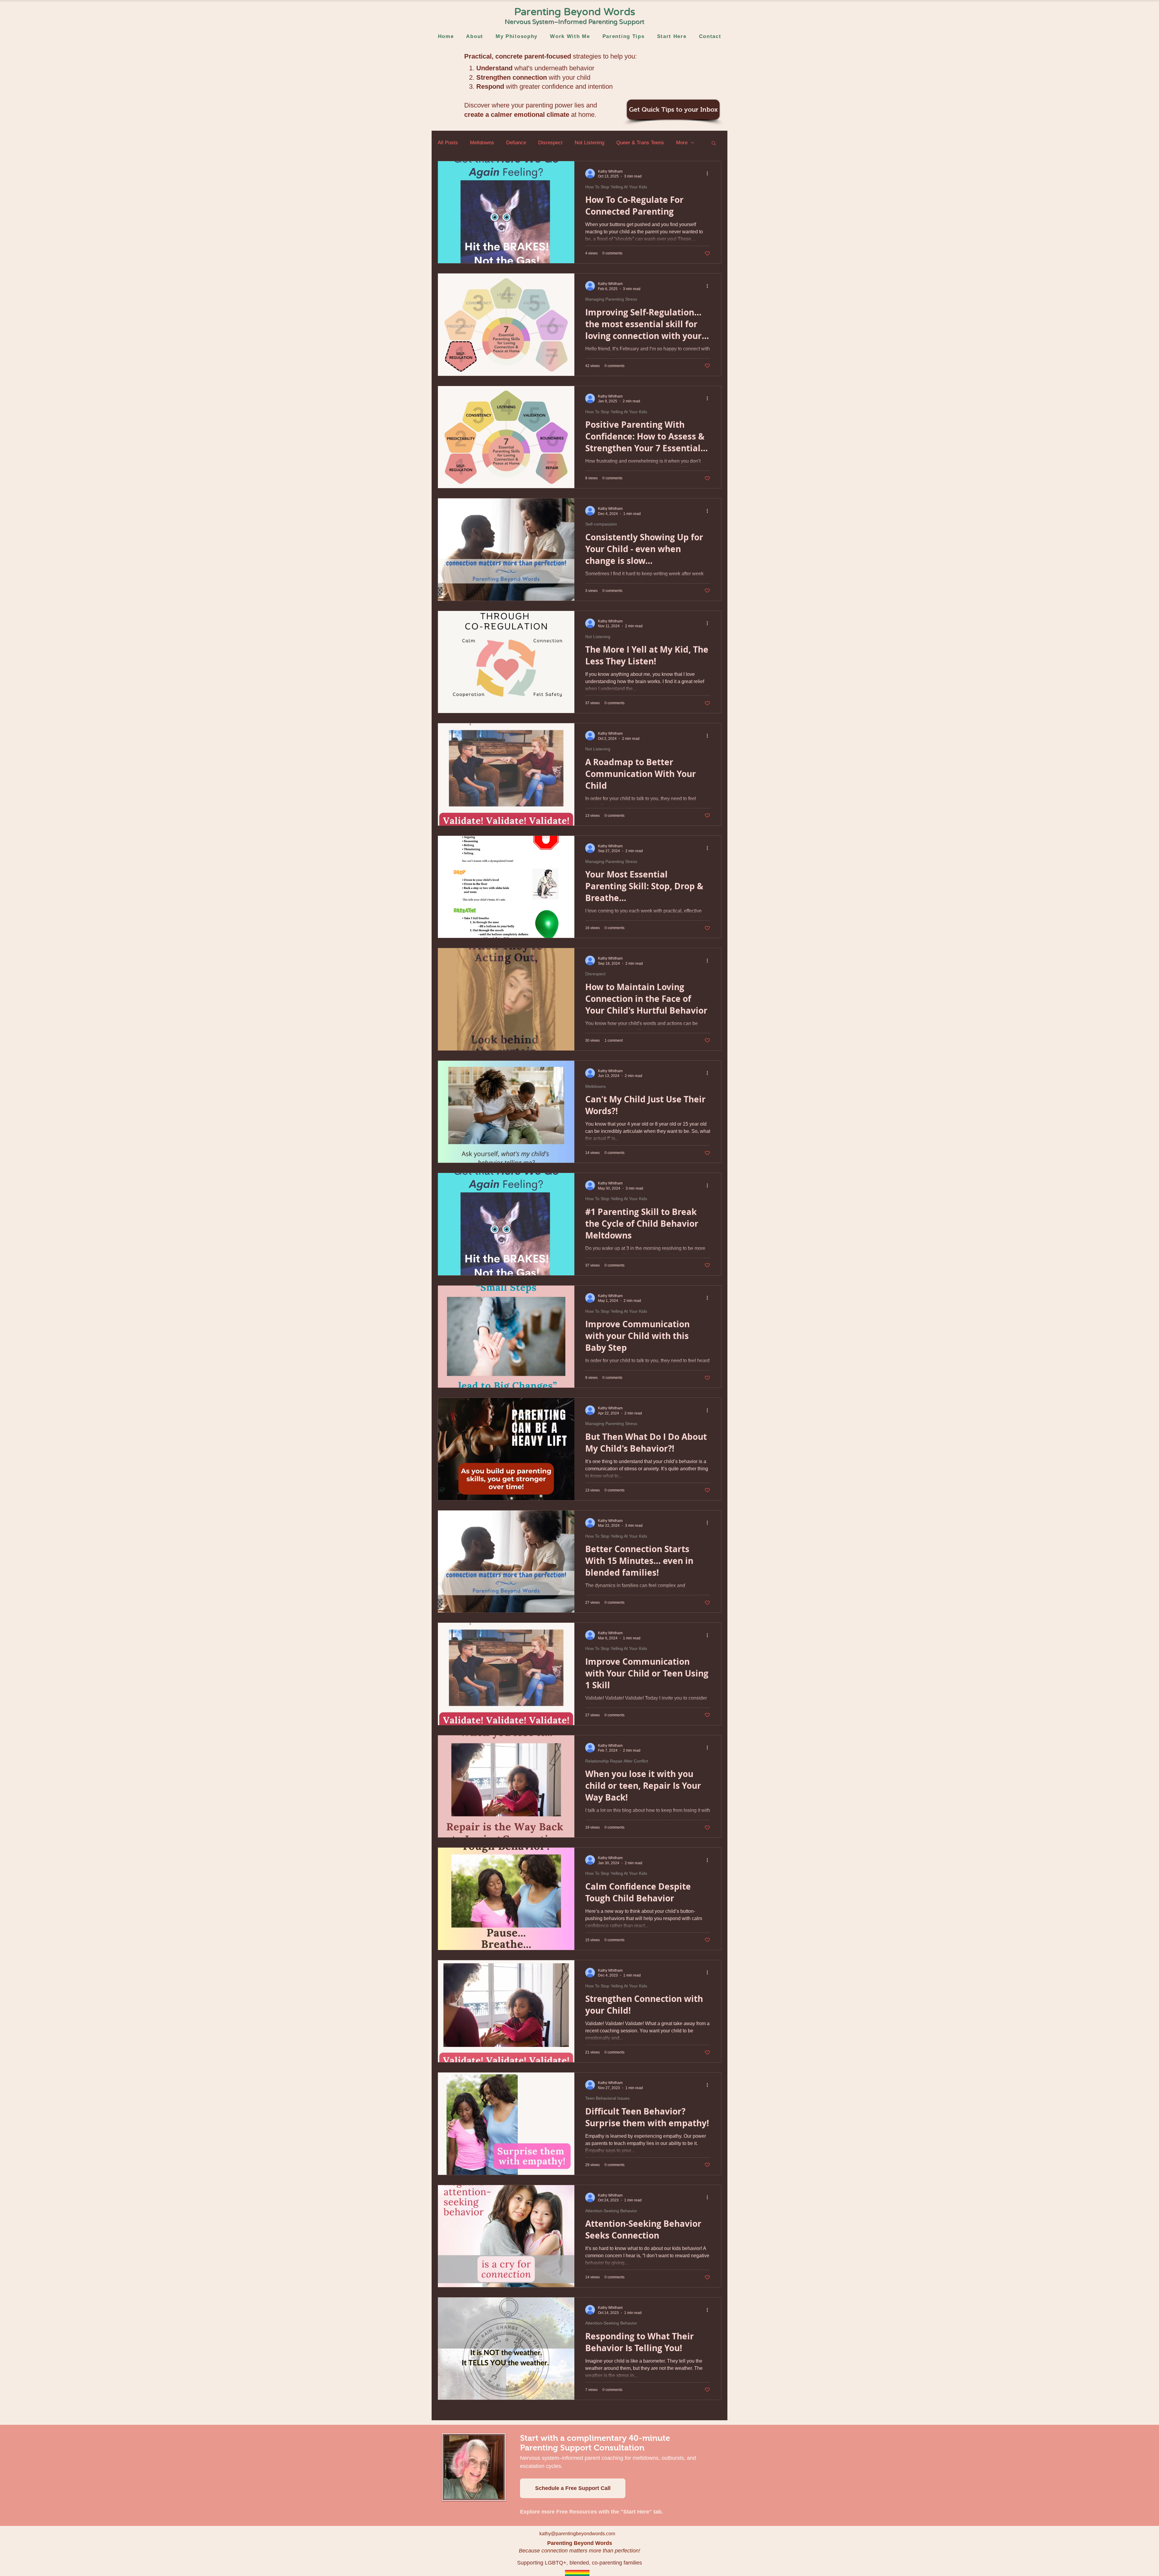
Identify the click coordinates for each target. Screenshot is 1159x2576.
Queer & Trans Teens (640, 143)
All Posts (448, 143)
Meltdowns (482, 143)
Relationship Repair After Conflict (617, 1761)
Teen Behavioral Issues (607, 2098)
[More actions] (709, 174)
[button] (714, 144)
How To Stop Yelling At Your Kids (616, 187)
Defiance (516, 143)
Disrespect (550, 143)
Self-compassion (601, 524)
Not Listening (589, 143)
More (682, 143)
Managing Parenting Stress (611, 299)
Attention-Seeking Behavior (611, 2211)
